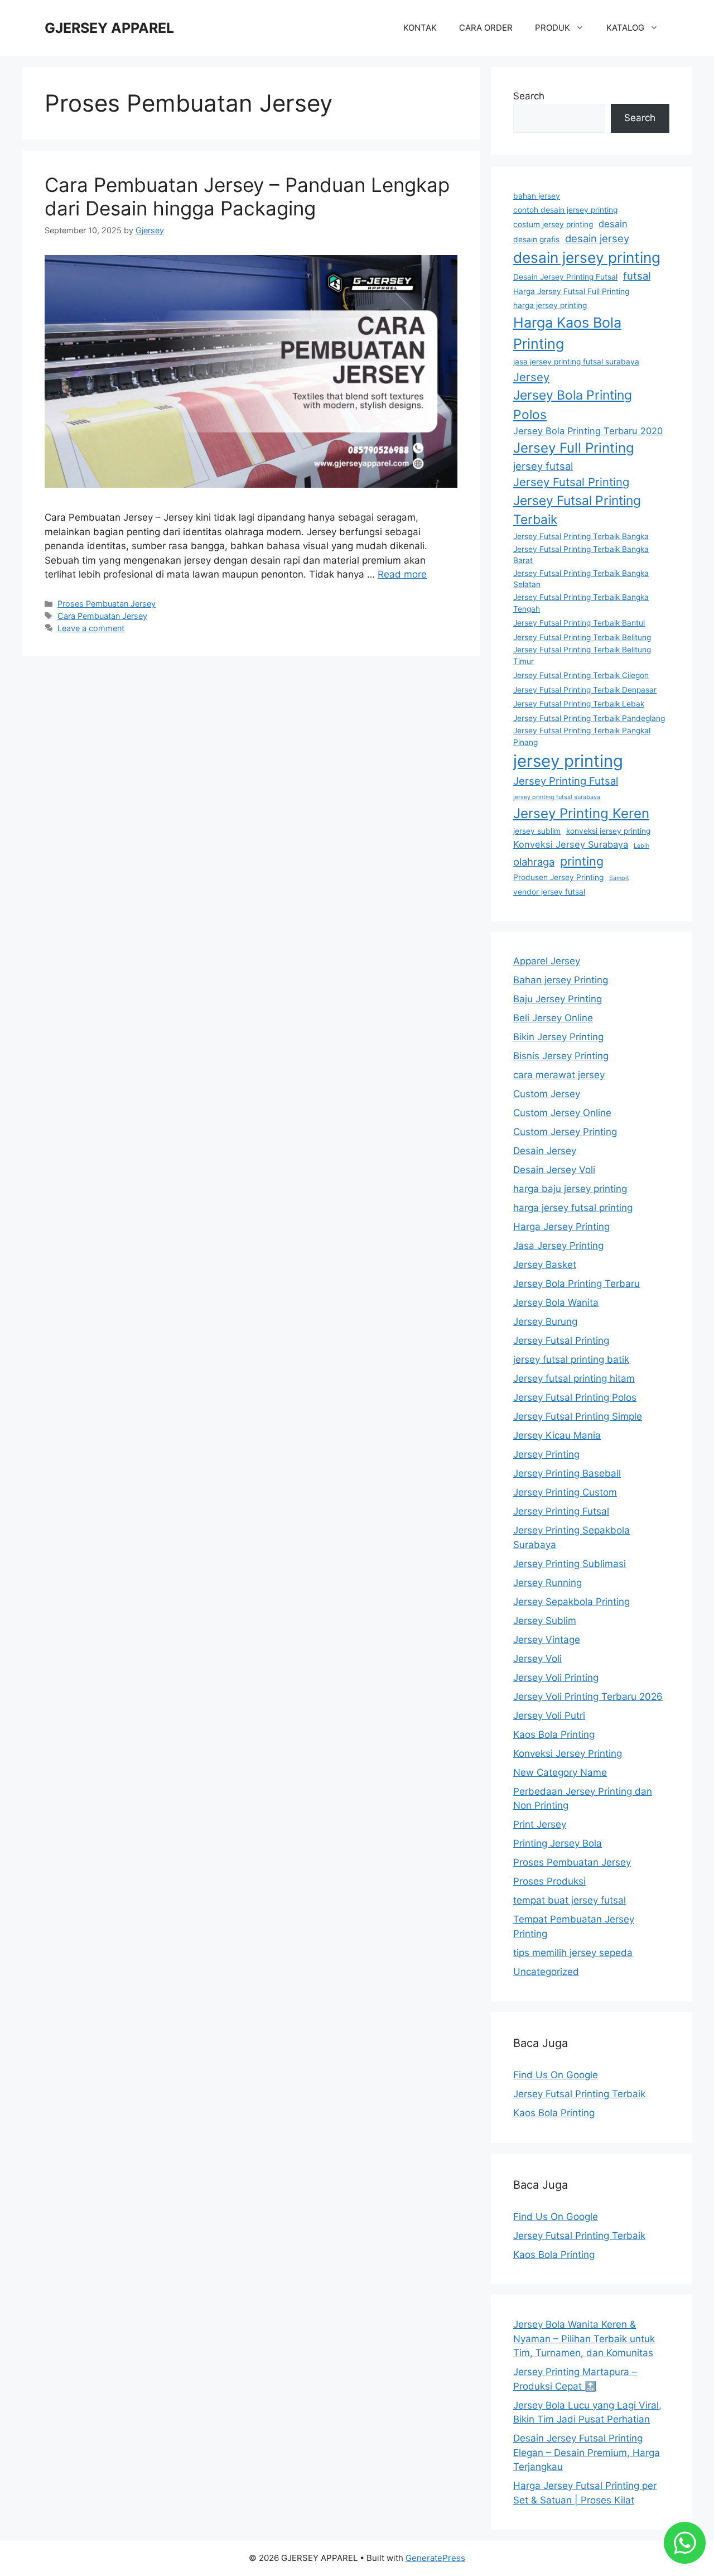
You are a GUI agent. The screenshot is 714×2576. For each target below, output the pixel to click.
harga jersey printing (550, 305)
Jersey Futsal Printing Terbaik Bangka (581, 536)
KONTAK (420, 28)
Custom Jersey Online (562, 1113)
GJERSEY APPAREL (109, 28)
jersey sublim (537, 831)
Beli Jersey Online (553, 1018)
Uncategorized (546, 1972)
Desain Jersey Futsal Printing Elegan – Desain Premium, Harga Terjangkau (587, 2452)
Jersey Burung (545, 1321)
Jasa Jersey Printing (558, 1246)
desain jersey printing (587, 258)
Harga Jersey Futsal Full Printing (571, 291)
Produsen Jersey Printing (558, 877)
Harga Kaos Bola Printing (567, 333)
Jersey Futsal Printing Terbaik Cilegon (581, 675)
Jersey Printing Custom (565, 1492)
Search (529, 96)
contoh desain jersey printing (565, 210)
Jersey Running (547, 1583)
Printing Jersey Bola (558, 1843)
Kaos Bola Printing (554, 1734)
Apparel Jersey (547, 961)
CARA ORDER (486, 28)
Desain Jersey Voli (554, 1170)
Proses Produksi (549, 1881)
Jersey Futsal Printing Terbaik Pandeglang (589, 718)
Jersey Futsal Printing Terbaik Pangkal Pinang (582, 736)
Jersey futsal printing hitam (574, 1378)
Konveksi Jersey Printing (568, 1753)
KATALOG (625, 28)
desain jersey (597, 238)
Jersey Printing (546, 1454)
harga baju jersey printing (570, 1189)
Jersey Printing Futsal (566, 781)
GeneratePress (435, 2558)
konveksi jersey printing (608, 831)
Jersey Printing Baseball (567, 1473)
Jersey (531, 377)
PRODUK (553, 28)
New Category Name (560, 1772)
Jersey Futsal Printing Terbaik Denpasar (585, 690)
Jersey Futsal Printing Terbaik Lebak (579, 704)
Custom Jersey (547, 1094)
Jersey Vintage (547, 1640)
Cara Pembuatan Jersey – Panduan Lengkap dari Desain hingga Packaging (247, 196)
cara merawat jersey (559, 1075)
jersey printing (568, 761)
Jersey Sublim (545, 1621)
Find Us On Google (556, 2075)
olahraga (534, 862)
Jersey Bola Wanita (556, 1303)
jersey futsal (543, 466)
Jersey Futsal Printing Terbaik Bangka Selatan (581, 579)
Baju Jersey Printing (558, 999)
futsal (637, 276)
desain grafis (536, 239)
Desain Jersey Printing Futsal (565, 277)
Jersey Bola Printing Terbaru (576, 1284)
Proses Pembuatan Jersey (107, 604)
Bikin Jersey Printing (558, 1037)
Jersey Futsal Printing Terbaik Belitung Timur (582, 655)
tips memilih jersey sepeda (573, 1953)
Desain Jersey (545, 1151)
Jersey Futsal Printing (571, 482)
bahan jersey (537, 196)
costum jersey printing (553, 224)
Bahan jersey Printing (561, 980)
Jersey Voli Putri (549, 1715)
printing (582, 861)
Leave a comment (91, 628)
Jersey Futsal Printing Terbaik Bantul (579, 623)
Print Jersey (540, 1824)
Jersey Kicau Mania (557, 1435)
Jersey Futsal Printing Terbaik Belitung (582, 637)
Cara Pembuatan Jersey (102, 616)
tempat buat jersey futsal (570, 1900)
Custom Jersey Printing (565, 1132)
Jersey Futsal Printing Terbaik (577, 510)
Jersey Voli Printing (556, 1678)
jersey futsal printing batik (571, 1359)
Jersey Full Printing (574, 448)
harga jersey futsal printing (573, 1208)
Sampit (619, 878)
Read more (402, 574)
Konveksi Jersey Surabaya (571, 844)
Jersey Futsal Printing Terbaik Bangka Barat (581, 555)
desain (613, 224)
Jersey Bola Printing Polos (573, 405)
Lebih (641, 846)
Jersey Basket (545, 1265)
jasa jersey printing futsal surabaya (576, 362)
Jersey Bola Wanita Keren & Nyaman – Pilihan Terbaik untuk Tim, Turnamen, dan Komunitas (584, 2339)
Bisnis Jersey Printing (561, 1056)
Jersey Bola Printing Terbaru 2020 (588, 431)
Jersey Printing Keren (581, 813)
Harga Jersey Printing (561, 1227)
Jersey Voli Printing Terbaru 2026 (588, 1696)
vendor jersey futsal (549, 892)
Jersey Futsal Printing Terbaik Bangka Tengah (581, 603)
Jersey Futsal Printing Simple (578, 1416)
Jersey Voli (537, 1659)
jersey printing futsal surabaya (557, 797)
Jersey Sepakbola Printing (571, 1602)
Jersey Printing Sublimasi (570, 1564)
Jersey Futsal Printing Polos (575, 1397)
